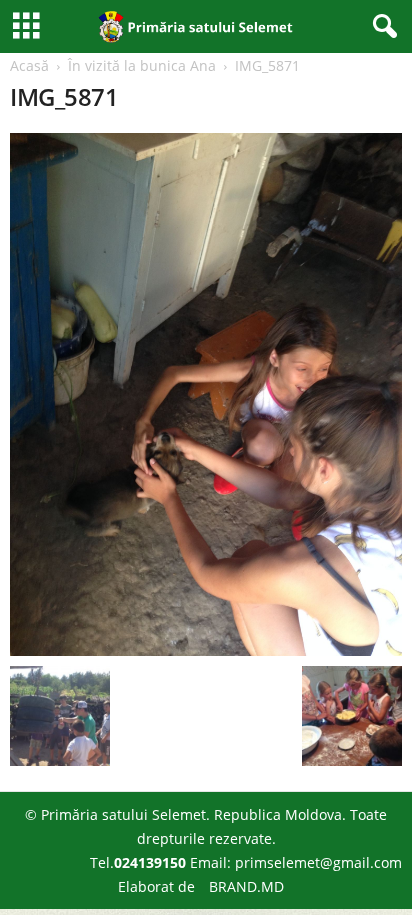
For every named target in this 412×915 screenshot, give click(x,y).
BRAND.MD (246, 886)
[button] (381, 27)
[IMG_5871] (206, 394)
